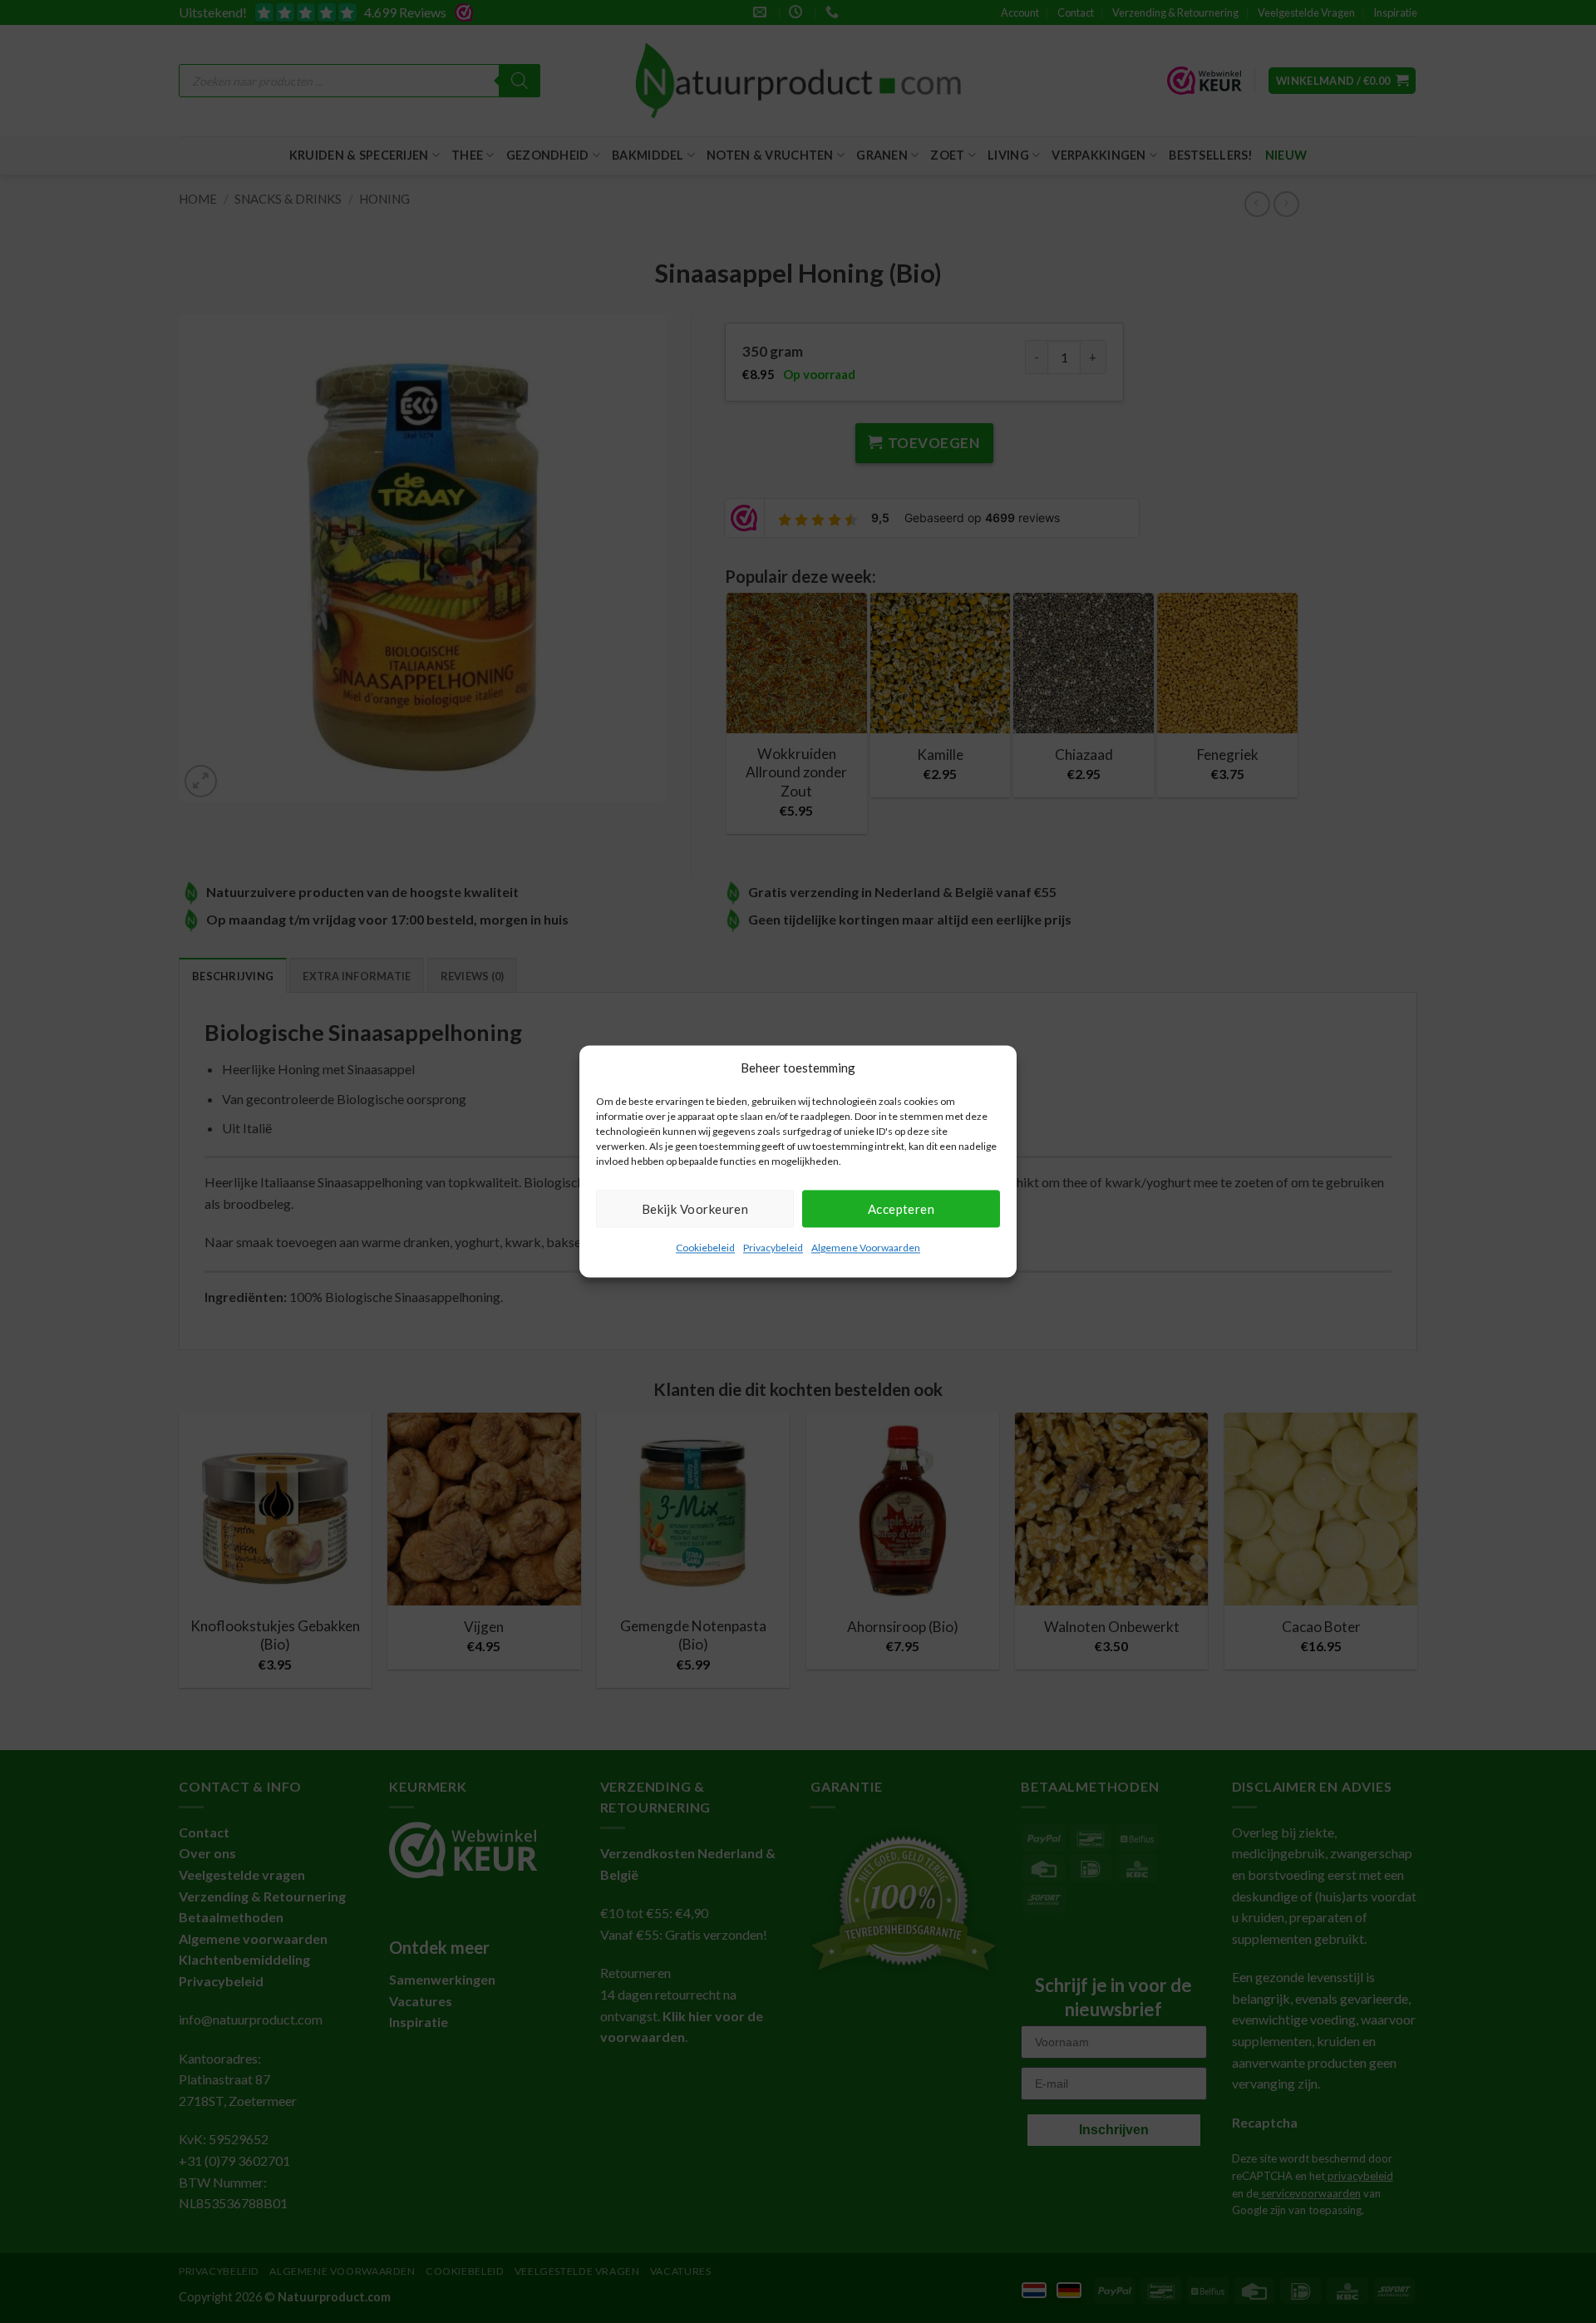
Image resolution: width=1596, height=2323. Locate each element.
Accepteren (901, 1209)
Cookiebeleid (705, 1248)
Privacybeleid (773, 1248)
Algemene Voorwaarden (866, 1248)
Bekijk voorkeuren (695, 1209)
